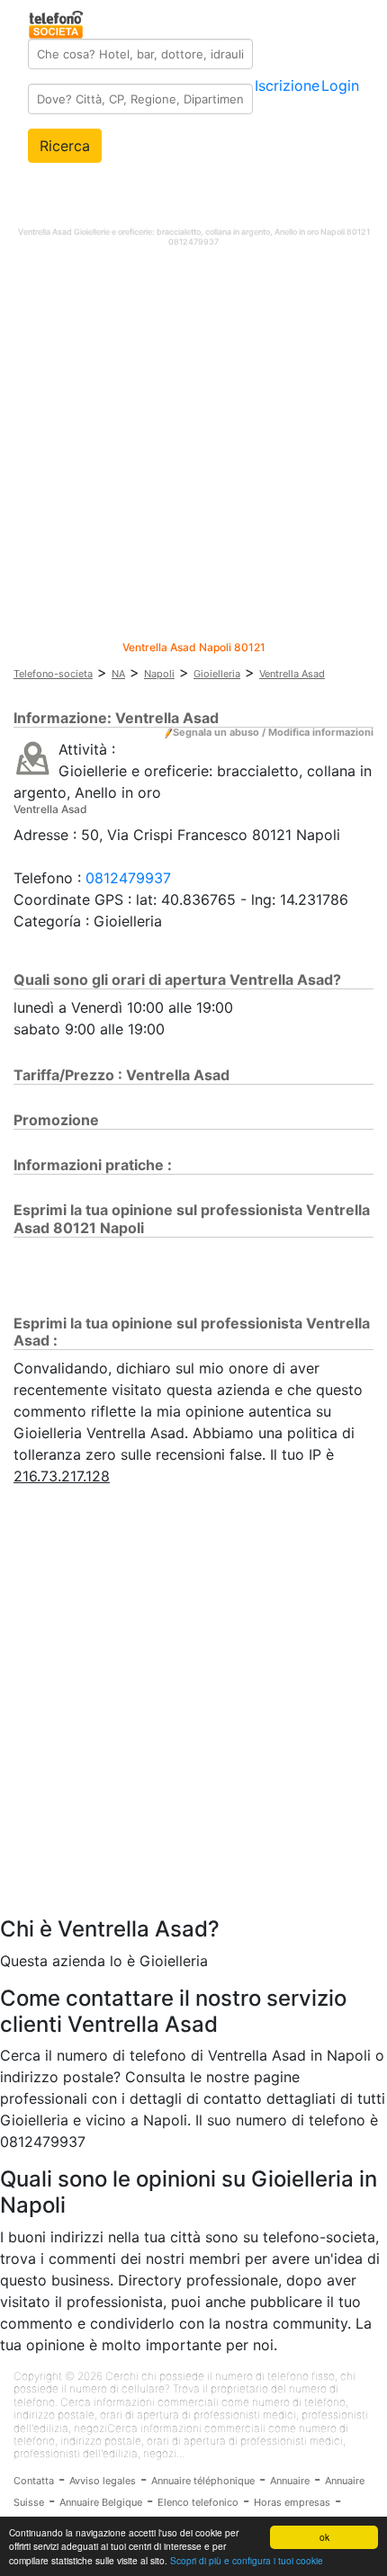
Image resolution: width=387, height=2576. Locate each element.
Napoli (159, 674)
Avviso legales (103, 2481)
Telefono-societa (53, 674)
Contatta (34, 2481)
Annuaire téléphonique (203, 2481)
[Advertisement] (193, 448)
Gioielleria (217, 674)
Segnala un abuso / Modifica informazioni (273, 732)
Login (340, 85)
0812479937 (128, 878)
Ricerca (65, 146)
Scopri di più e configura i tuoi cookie (247, 2560)
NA (118, 674)
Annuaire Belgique (101, 2502)
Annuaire (290, 2481)
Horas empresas (292, 2502)
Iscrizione (287, 85)
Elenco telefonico (198, 2502)
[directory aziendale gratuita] (57, 22)
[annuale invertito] (33, 757)
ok (324, 2537)
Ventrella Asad (292, 674)
